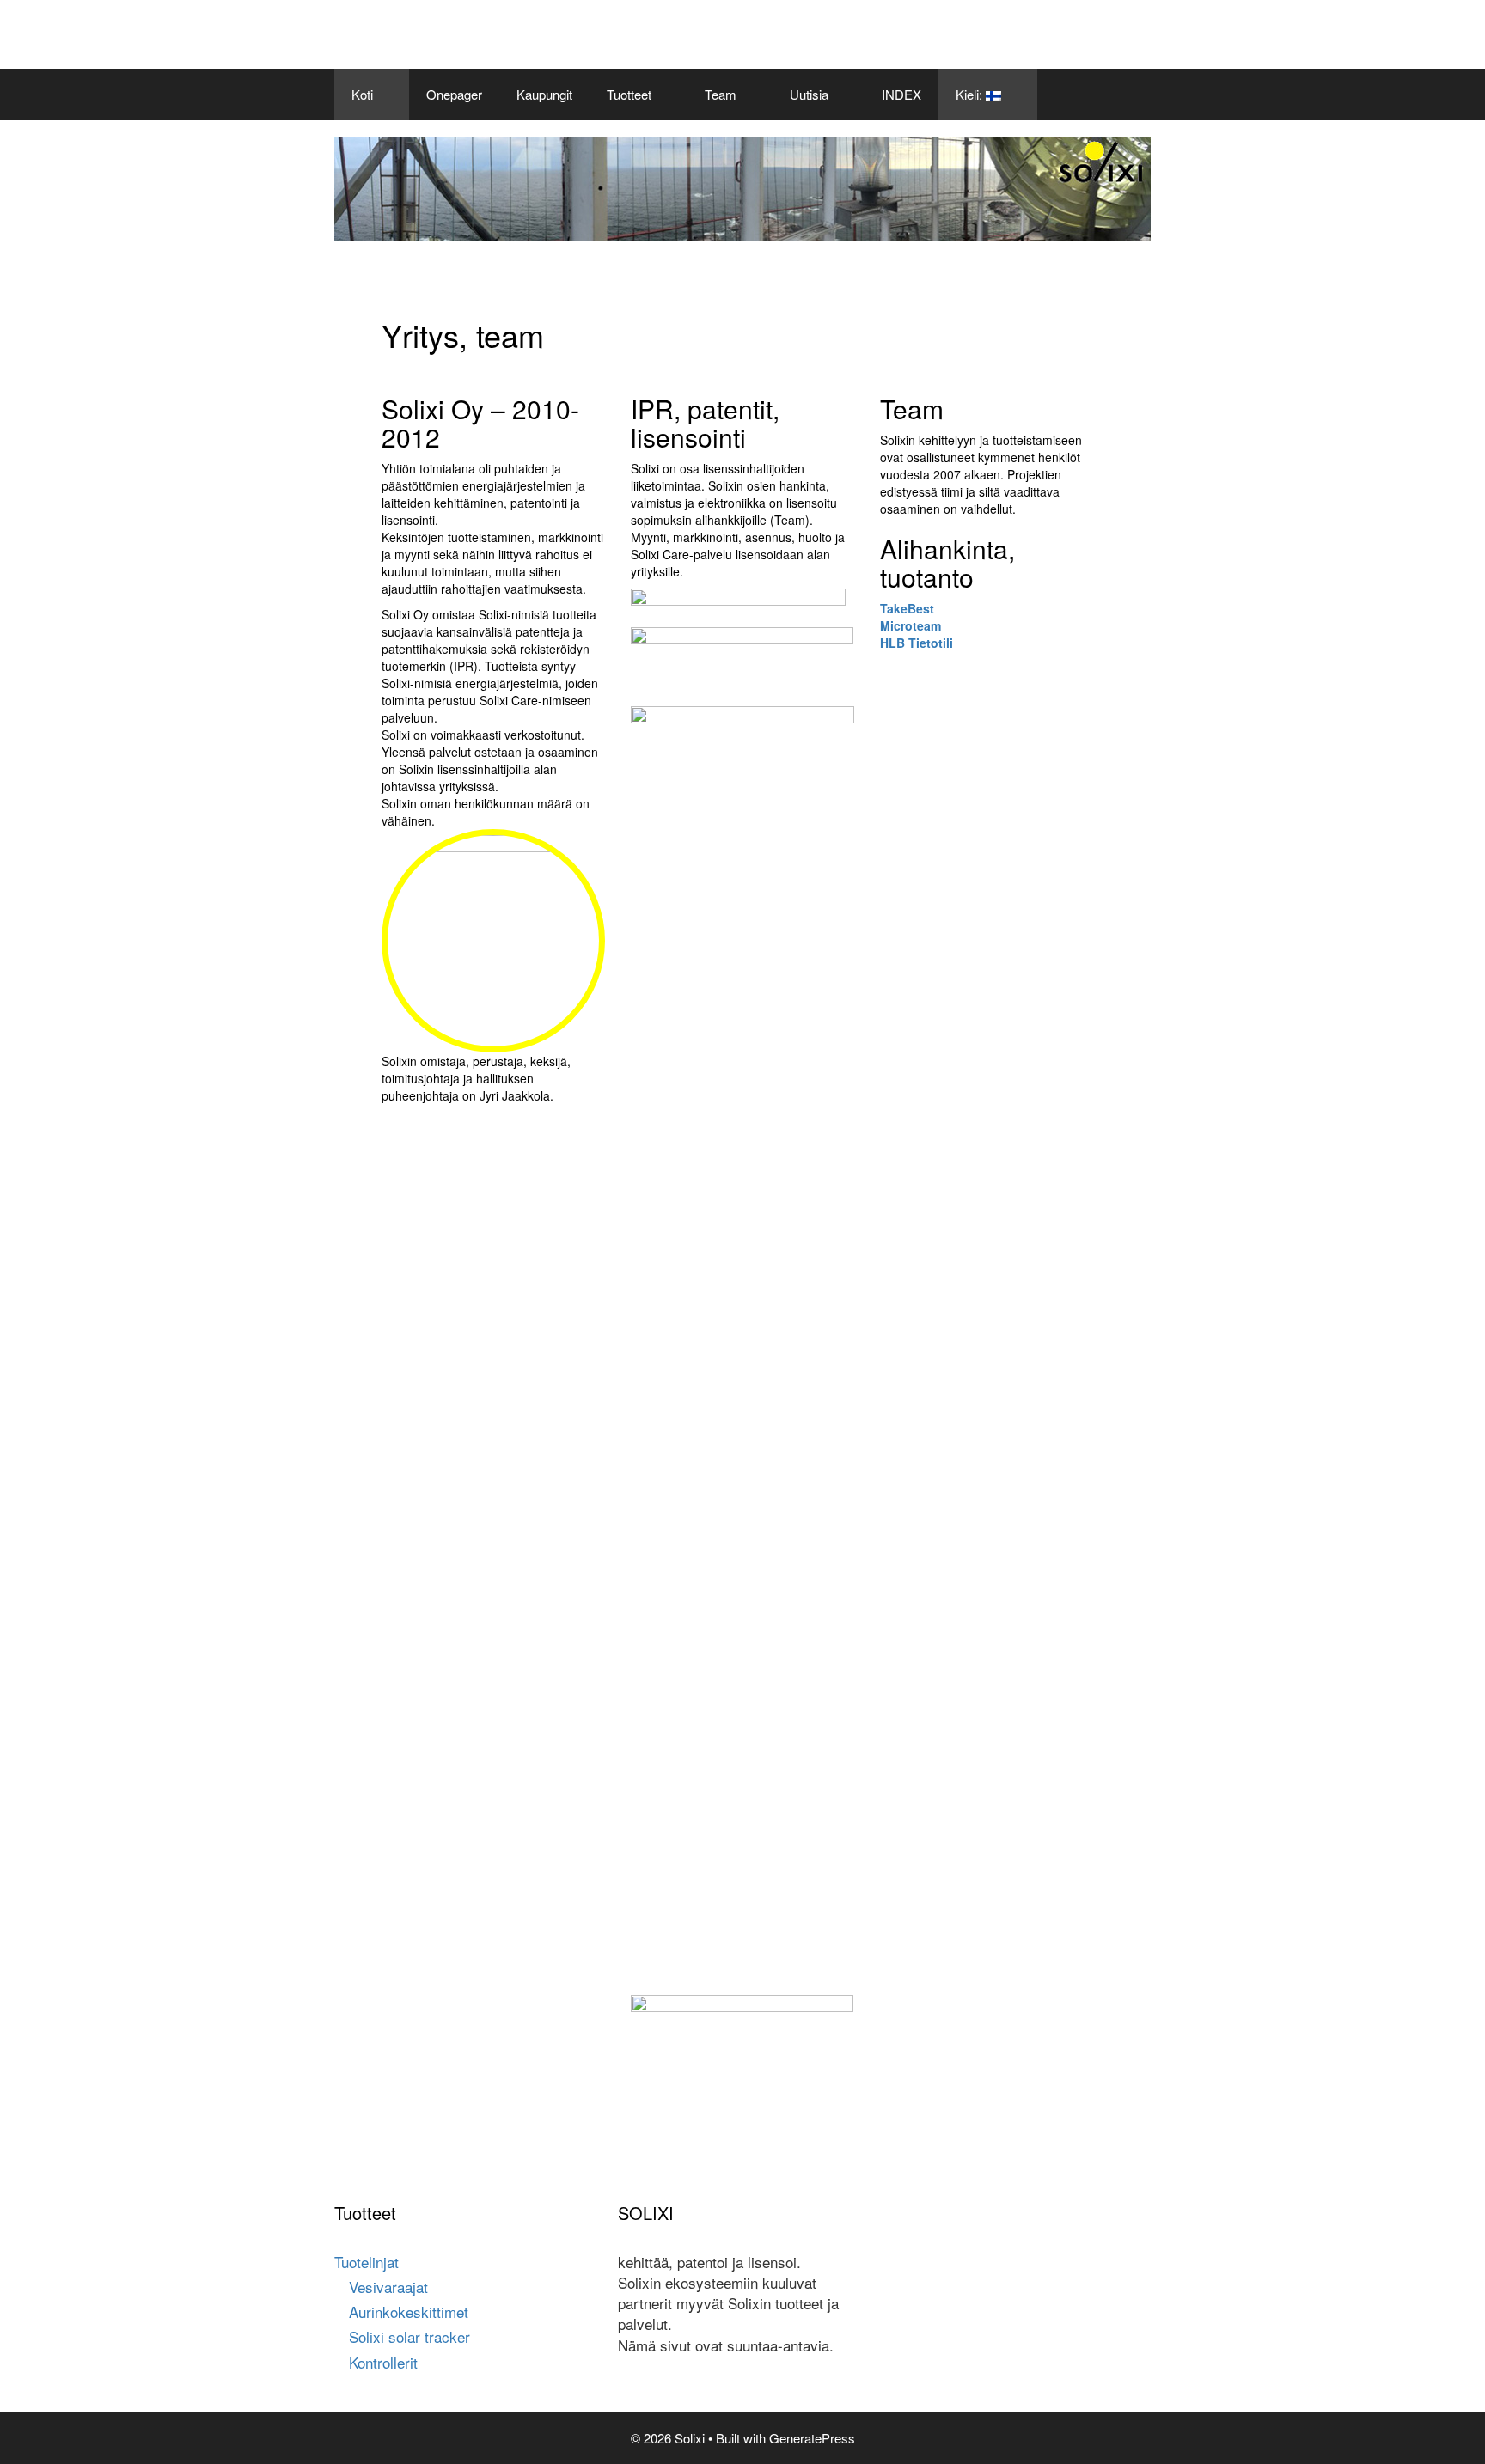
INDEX (901, 94)
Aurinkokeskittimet (409, 2312)
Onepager (454, 94)
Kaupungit (544, 94)
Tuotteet (629, 94)
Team (721, 94)
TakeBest (907, 608)
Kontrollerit (383, 2362)
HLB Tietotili (917, 643)
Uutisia (809, 94)
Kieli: (971, 94)
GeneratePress (812, 2438)
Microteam (911, 625)
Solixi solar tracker (409, 2336)
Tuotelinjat (367, 2262)
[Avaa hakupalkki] (1125, 95)
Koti (362, 94)
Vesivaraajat (388, 2287)
